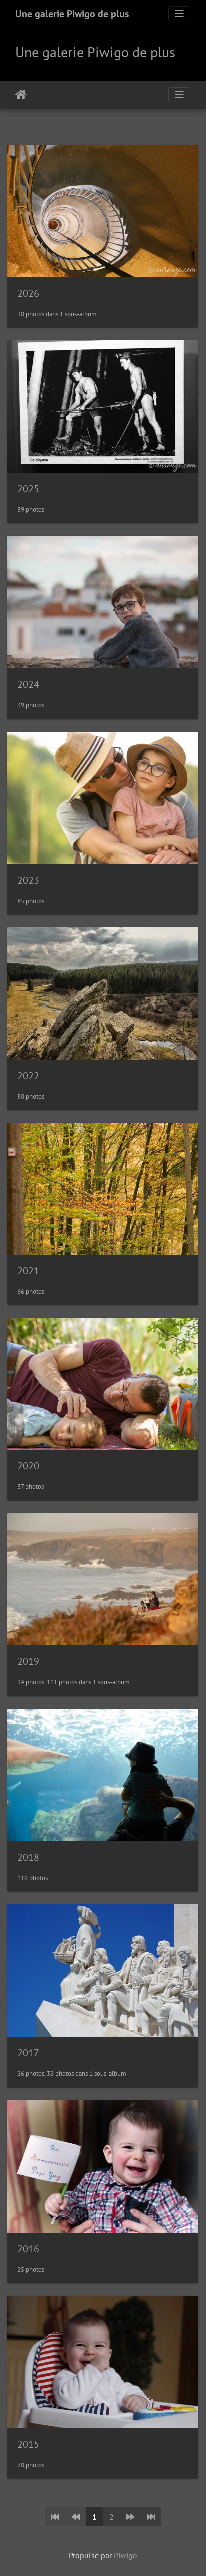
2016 (28, 2249)
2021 (28, 1271)
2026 (28, 293)
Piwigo (126, 2555)
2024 (28, 684)
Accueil (21, 95)
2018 (28, 1857)
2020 (28, 1466)
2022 (28, 1076)
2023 (28, 880)
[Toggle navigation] (179, 14)
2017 (28, 2053)
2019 (28, 1661)
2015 (28, 2444)
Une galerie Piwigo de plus (72, 14)
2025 (28, 489)
